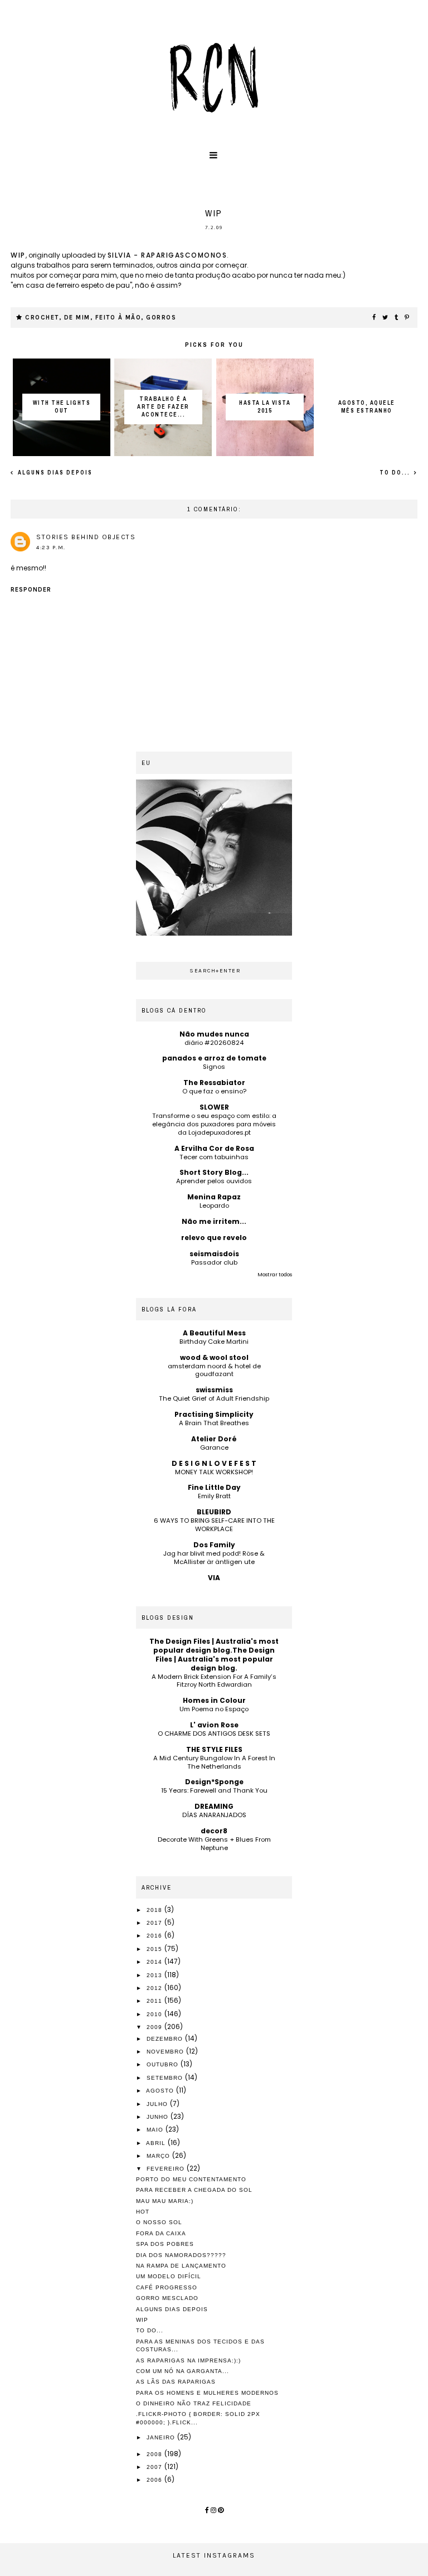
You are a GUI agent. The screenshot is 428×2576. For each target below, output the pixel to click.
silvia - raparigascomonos (167, 255)
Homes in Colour (214, 1700)
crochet (42, 318)
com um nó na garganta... (183, 2371)
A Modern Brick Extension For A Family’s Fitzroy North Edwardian (214, 1681)
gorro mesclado (167, 2298)
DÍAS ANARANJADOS (214, 1815)
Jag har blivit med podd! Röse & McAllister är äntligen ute (214, 1558)
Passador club (214, 1262)
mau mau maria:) (165, 2201)
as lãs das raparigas (176, 2382)
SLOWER (214, 1107)
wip (18, 255)
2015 (155, 1949)
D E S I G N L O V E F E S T (214, 1463)
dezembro (166, 2039)
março (159, 2156)
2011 (155, 2001)
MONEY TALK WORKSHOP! (214, 1472)
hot (143, 2212)
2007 (155, 2467)
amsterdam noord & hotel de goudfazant (214, 1370)
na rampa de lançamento (181, 2266)
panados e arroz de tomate (214, 1058)
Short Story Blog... (214, 1172)
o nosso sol (159, 2222)
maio (156, 2130)
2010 (155, 2014)
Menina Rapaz (214, 1197)
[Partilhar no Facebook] (374, 318)
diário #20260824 (214, 1043)
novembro (166, 2052)
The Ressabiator (214, 1083)
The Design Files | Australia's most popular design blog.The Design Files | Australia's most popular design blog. (214, 1655)
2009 (155, 2027)
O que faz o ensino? (214, 1091)
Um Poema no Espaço (214, 1709)
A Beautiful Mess (214, 1333)
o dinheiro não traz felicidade (194, 2403)
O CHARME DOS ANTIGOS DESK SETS (214, 1734)
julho (158, 2104)
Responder (31, 590)
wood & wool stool (214, 1357)
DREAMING (214, 1806)
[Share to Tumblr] (397, 318)
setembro (166, 2078)
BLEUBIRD (214, 1512)
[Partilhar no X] (386, 318)
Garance (214, 1447)
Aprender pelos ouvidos (214, 1181)
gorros (161, 318)
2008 (155, 2454)
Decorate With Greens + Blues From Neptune (214, 1844)
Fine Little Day (214, 1487)
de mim (77, 318)
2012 (155, 1988)
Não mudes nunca (214, 1034)
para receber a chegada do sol (194, 2190)
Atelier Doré (214, 1439)
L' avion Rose (214, 1725)
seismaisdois (214, 1254)
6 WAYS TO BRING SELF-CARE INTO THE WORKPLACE (214, 1525)
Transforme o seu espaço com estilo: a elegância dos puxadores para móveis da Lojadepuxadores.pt (214, 1124)
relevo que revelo (214, 1238)
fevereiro (167, 2169)
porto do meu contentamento (191, 2179)
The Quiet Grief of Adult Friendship (214, 1398)
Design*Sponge (214, 1782)
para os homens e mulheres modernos (207, 2393)
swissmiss (214, 1390)
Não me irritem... (214, 1221)
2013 (155, 1975)
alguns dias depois (54, 473)
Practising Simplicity (214, 1414)
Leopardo (214, 1205)
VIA (214, 1578)
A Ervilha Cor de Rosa (214, 1148)
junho (159, 2117)
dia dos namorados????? (181, 2255)
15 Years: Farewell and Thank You (214, 1790)
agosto (161, 2091)
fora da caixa (161, 2233)
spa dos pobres (165, 2244)
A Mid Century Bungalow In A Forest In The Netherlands (214, 1762)
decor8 (214, 1831)
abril (157, 2143)
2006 (155, 2480)
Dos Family (214, 1545)
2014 (155, 1962)
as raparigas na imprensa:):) (188, 2360)
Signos (214, 1067)
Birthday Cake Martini (214, 1342)
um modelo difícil (169, 2276)
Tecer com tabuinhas (214, 1157)
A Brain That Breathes (214, 1423)
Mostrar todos (275, 1275)
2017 (155, 1923)
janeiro (162, 2437)
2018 (155, 1910)
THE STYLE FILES (214, 1749)
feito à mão (118, 318)
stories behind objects (86, 537)
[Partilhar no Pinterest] (407, 318)
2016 (155, 1936)
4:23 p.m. (51, 548)
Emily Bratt (214, 1496)
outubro (164, 2064)
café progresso (167, 2287)
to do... (396, 473)
